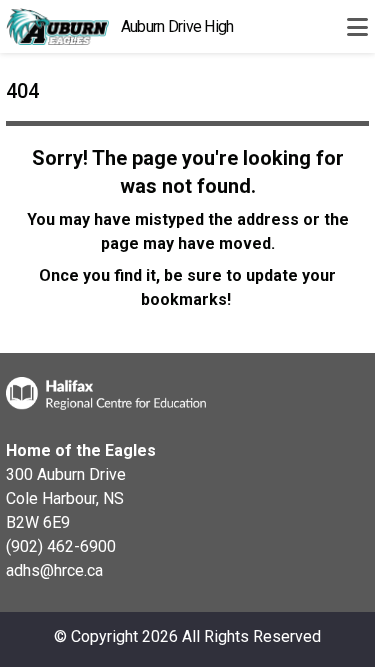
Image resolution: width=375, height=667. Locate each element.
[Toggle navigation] (357, 27)
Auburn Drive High (177, 26)
